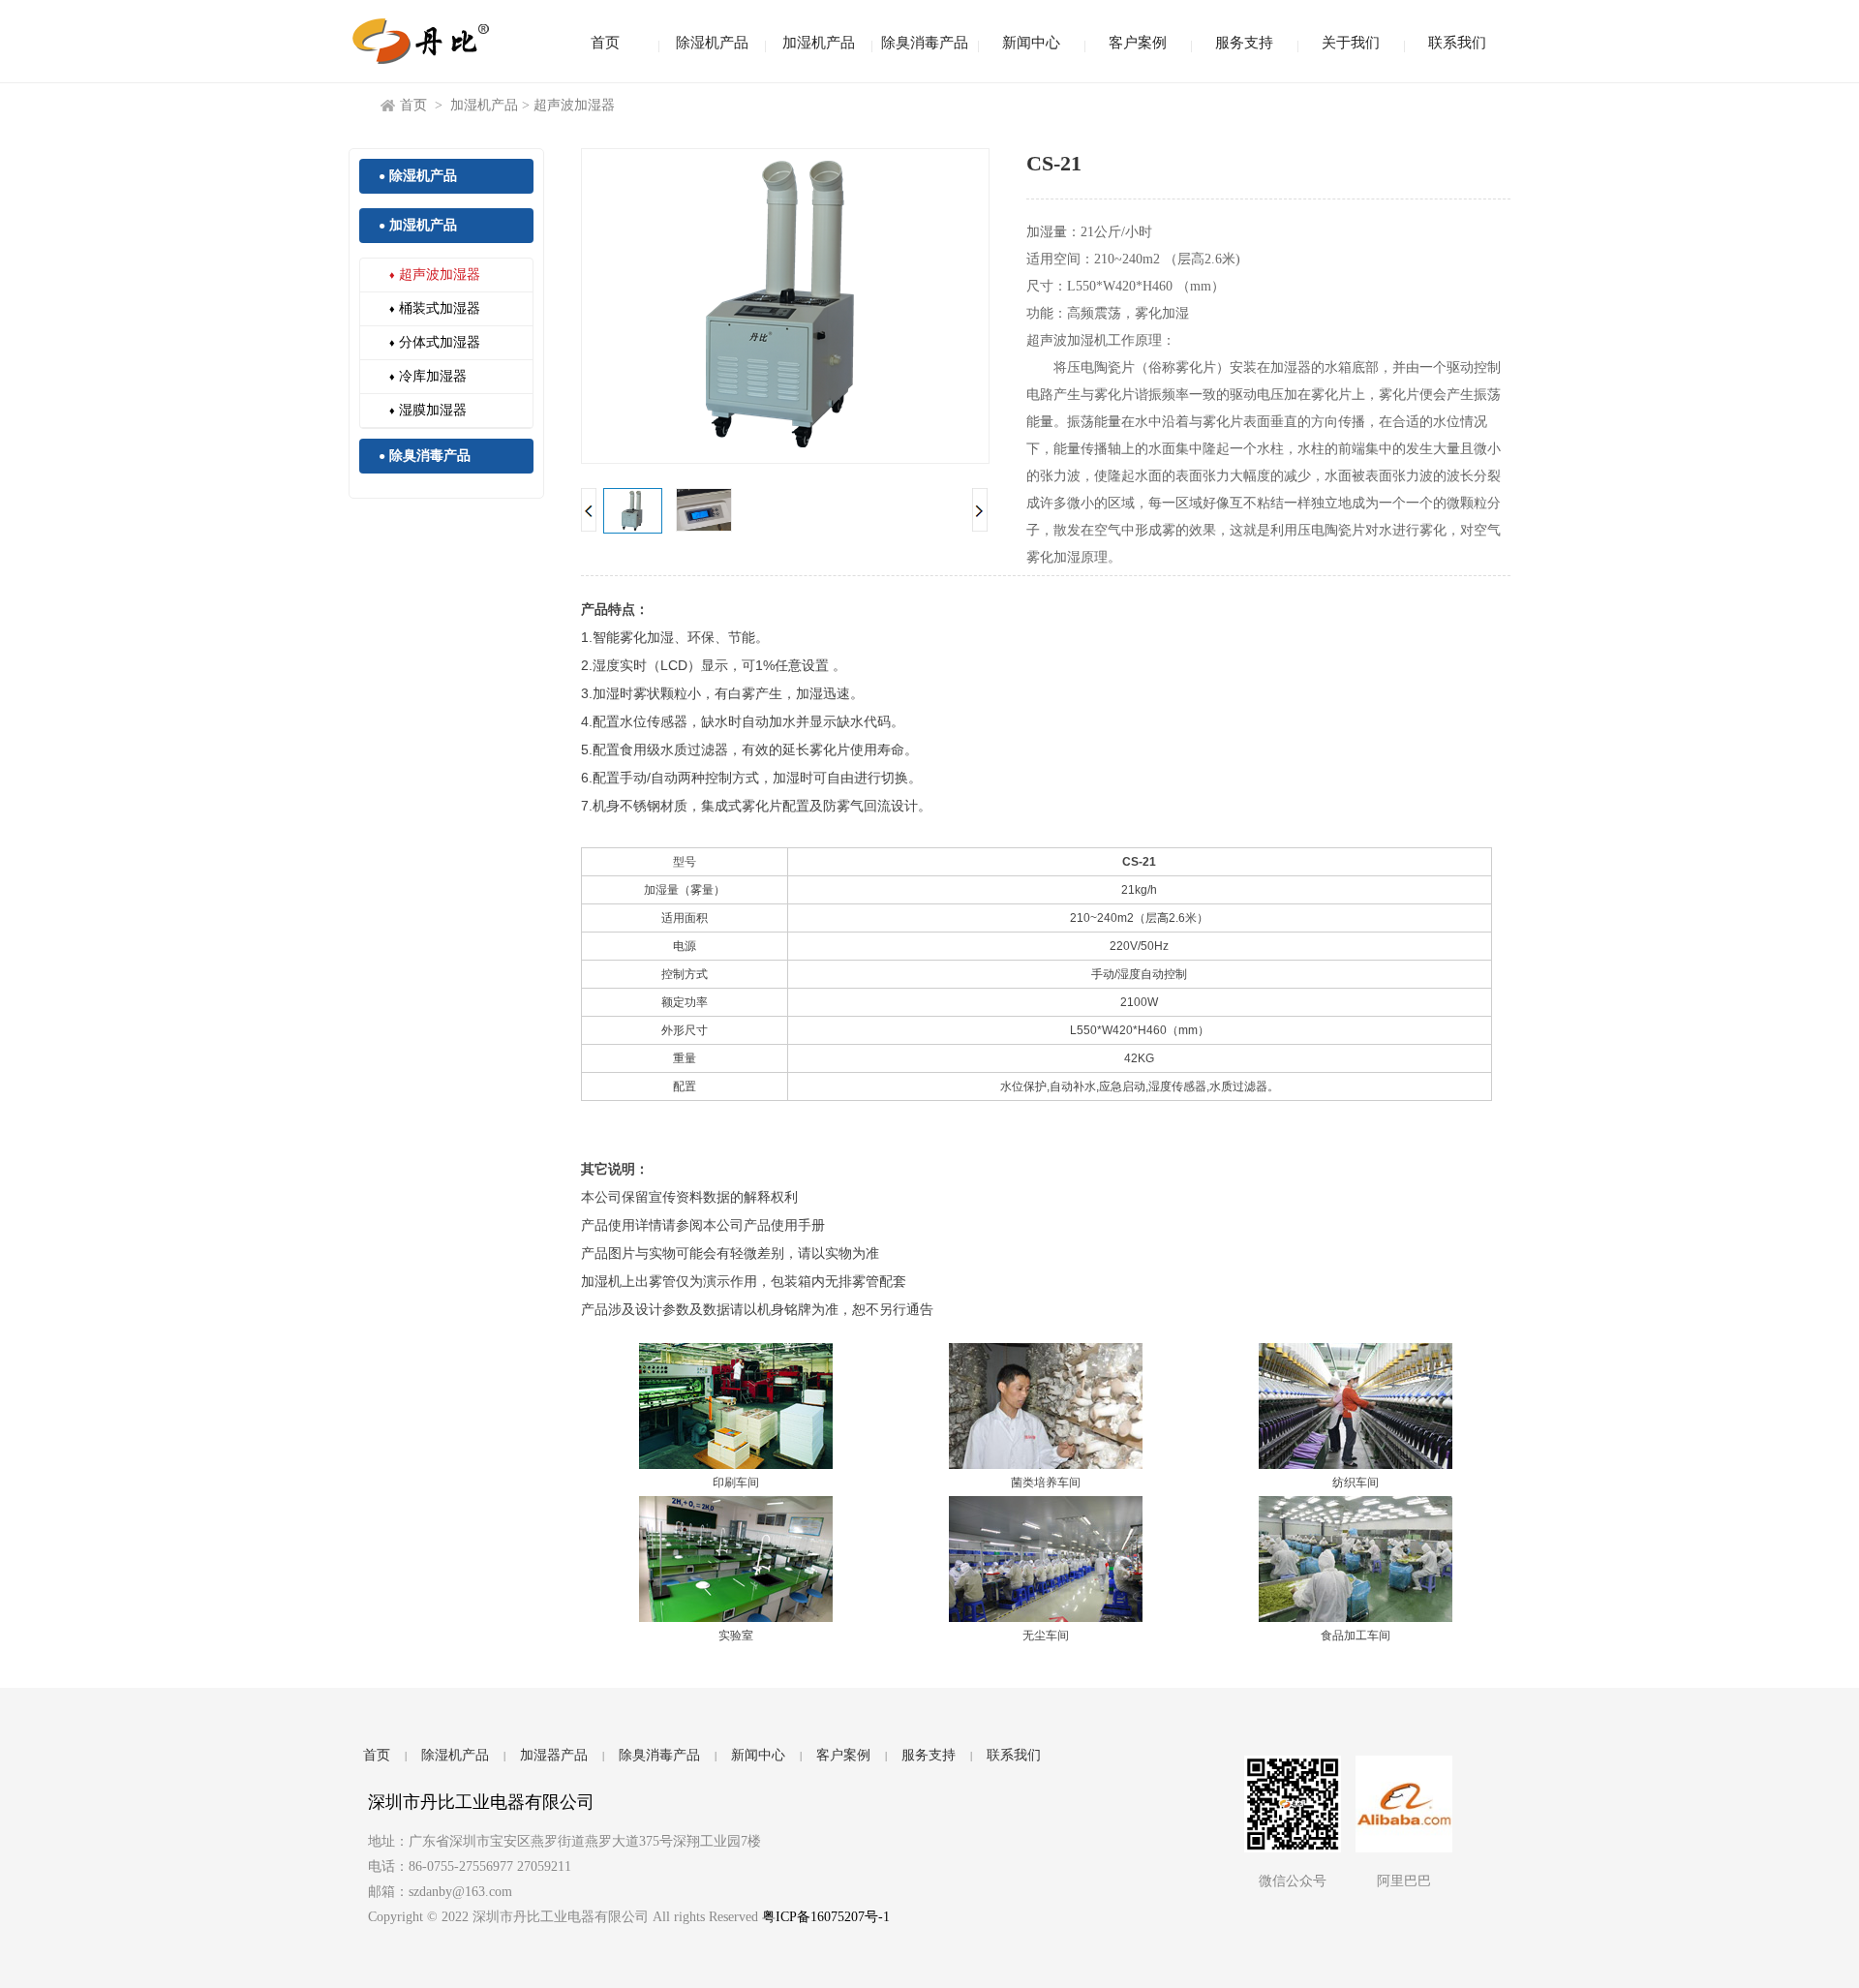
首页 (605, 43)
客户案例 (1138, 43)
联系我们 (1457, 43)
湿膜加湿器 (428, 410)
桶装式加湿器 (435, 308)
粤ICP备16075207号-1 (826, 1917)
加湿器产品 (554, 1755)
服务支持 (1244, 43)
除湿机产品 (712, 43)
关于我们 (1351, 43)
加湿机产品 (819, 43)
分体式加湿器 (435, 342)
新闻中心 (1031, 43)
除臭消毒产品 (925, 43)
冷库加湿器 (428, 376)
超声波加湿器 (574, 105)
